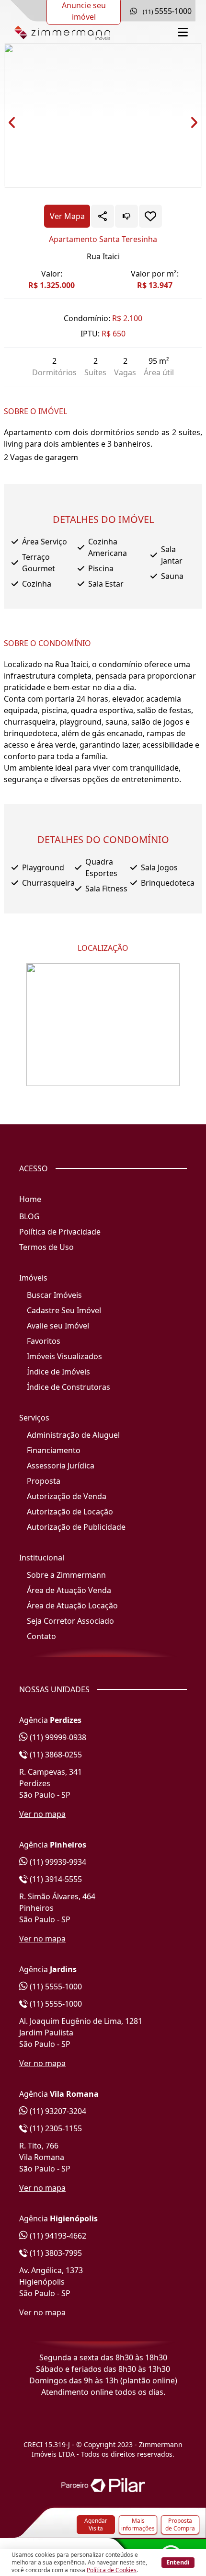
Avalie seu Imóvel (58, 1326)
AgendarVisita (96, 2524)
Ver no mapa (42, 1814)
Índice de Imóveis (58, 1372)
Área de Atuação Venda (69, 1590)
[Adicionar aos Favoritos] (150, 216)
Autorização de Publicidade (76, 1527)
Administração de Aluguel (73, 1435)
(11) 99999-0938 (57, 1737)
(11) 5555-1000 (55, 1987)
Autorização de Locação (70, 1512)
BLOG (29, 1216)
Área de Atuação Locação (72, 1606)
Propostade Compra (180, 2524)
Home (30, 1199)
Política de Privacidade (60, 1232)
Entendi (178, 2562)
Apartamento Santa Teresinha (103, 239)
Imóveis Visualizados (64, 1356)
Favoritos (44, 1341)
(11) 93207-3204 (57, 2111)
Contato (41, 1636)
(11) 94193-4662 (57, 2236)
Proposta (44, 1481)
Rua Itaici (103, 256)
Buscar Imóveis (54, 1295)
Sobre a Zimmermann (66, 1575)
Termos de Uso (46, 1247)
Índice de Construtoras (69, 1387)
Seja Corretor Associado (70, 1621)
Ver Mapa (67, 216)
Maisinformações (138, 2524)
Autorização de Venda (67, 1496)
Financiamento (54, 1450)
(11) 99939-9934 (57, 1862)
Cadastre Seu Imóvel (64, 1310)
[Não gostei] (126, 216)
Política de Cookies (112, 2570)
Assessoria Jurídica (61, 1466)
